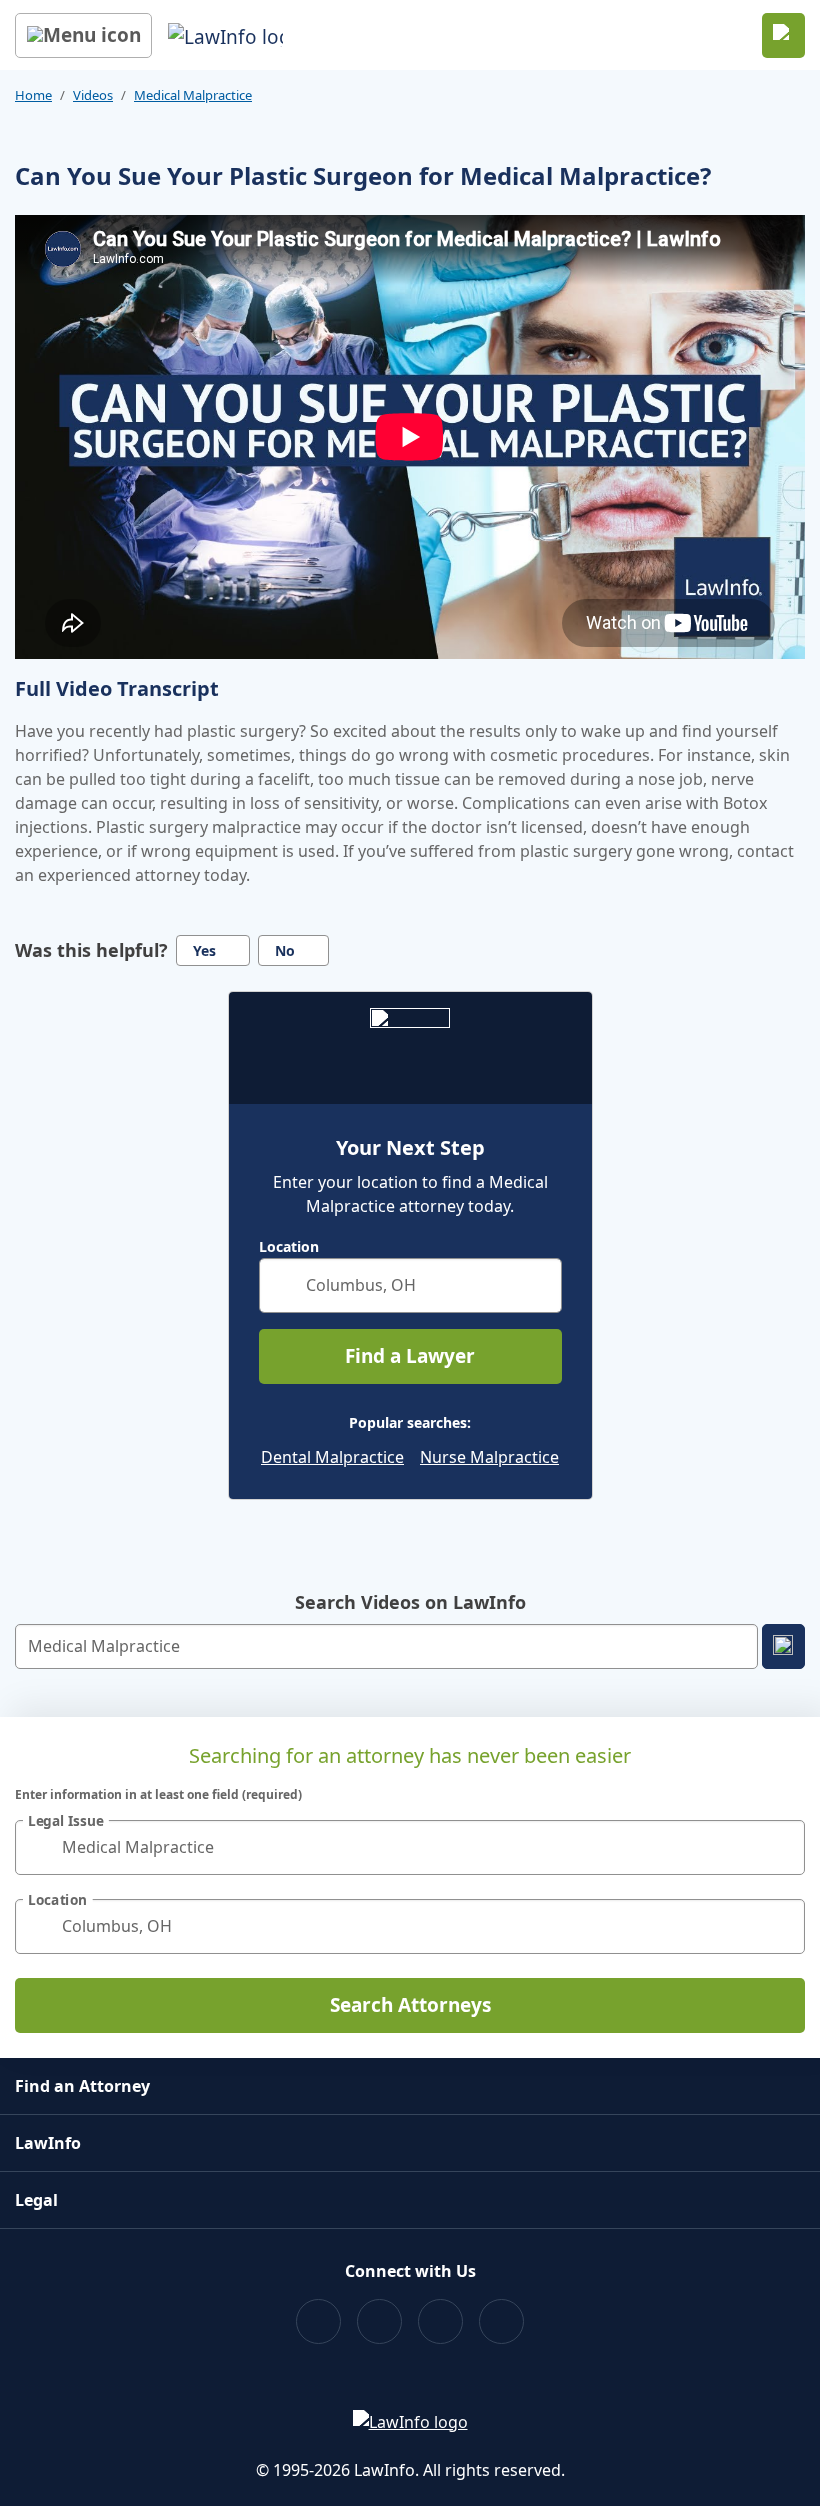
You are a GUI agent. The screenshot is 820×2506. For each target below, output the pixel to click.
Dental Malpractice (332, 1457)
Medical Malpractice (193, 95)
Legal (36, 2200)
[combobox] (410, 1285)
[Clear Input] (538, 1285)
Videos (93, 95)
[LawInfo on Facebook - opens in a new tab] (318, 2321)
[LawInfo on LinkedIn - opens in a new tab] (501, 2321)
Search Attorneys (410, 2005)
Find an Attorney (82, 2086)
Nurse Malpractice (489, 1457)
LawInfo (48, 2143)
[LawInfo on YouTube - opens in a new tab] (440, 2321)
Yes (204, 950)
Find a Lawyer (410, 1356)
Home (33, 95)
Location (289, 1247)
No (285, 950)
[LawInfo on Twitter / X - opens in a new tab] (379, 2321)
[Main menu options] (83, 35)
